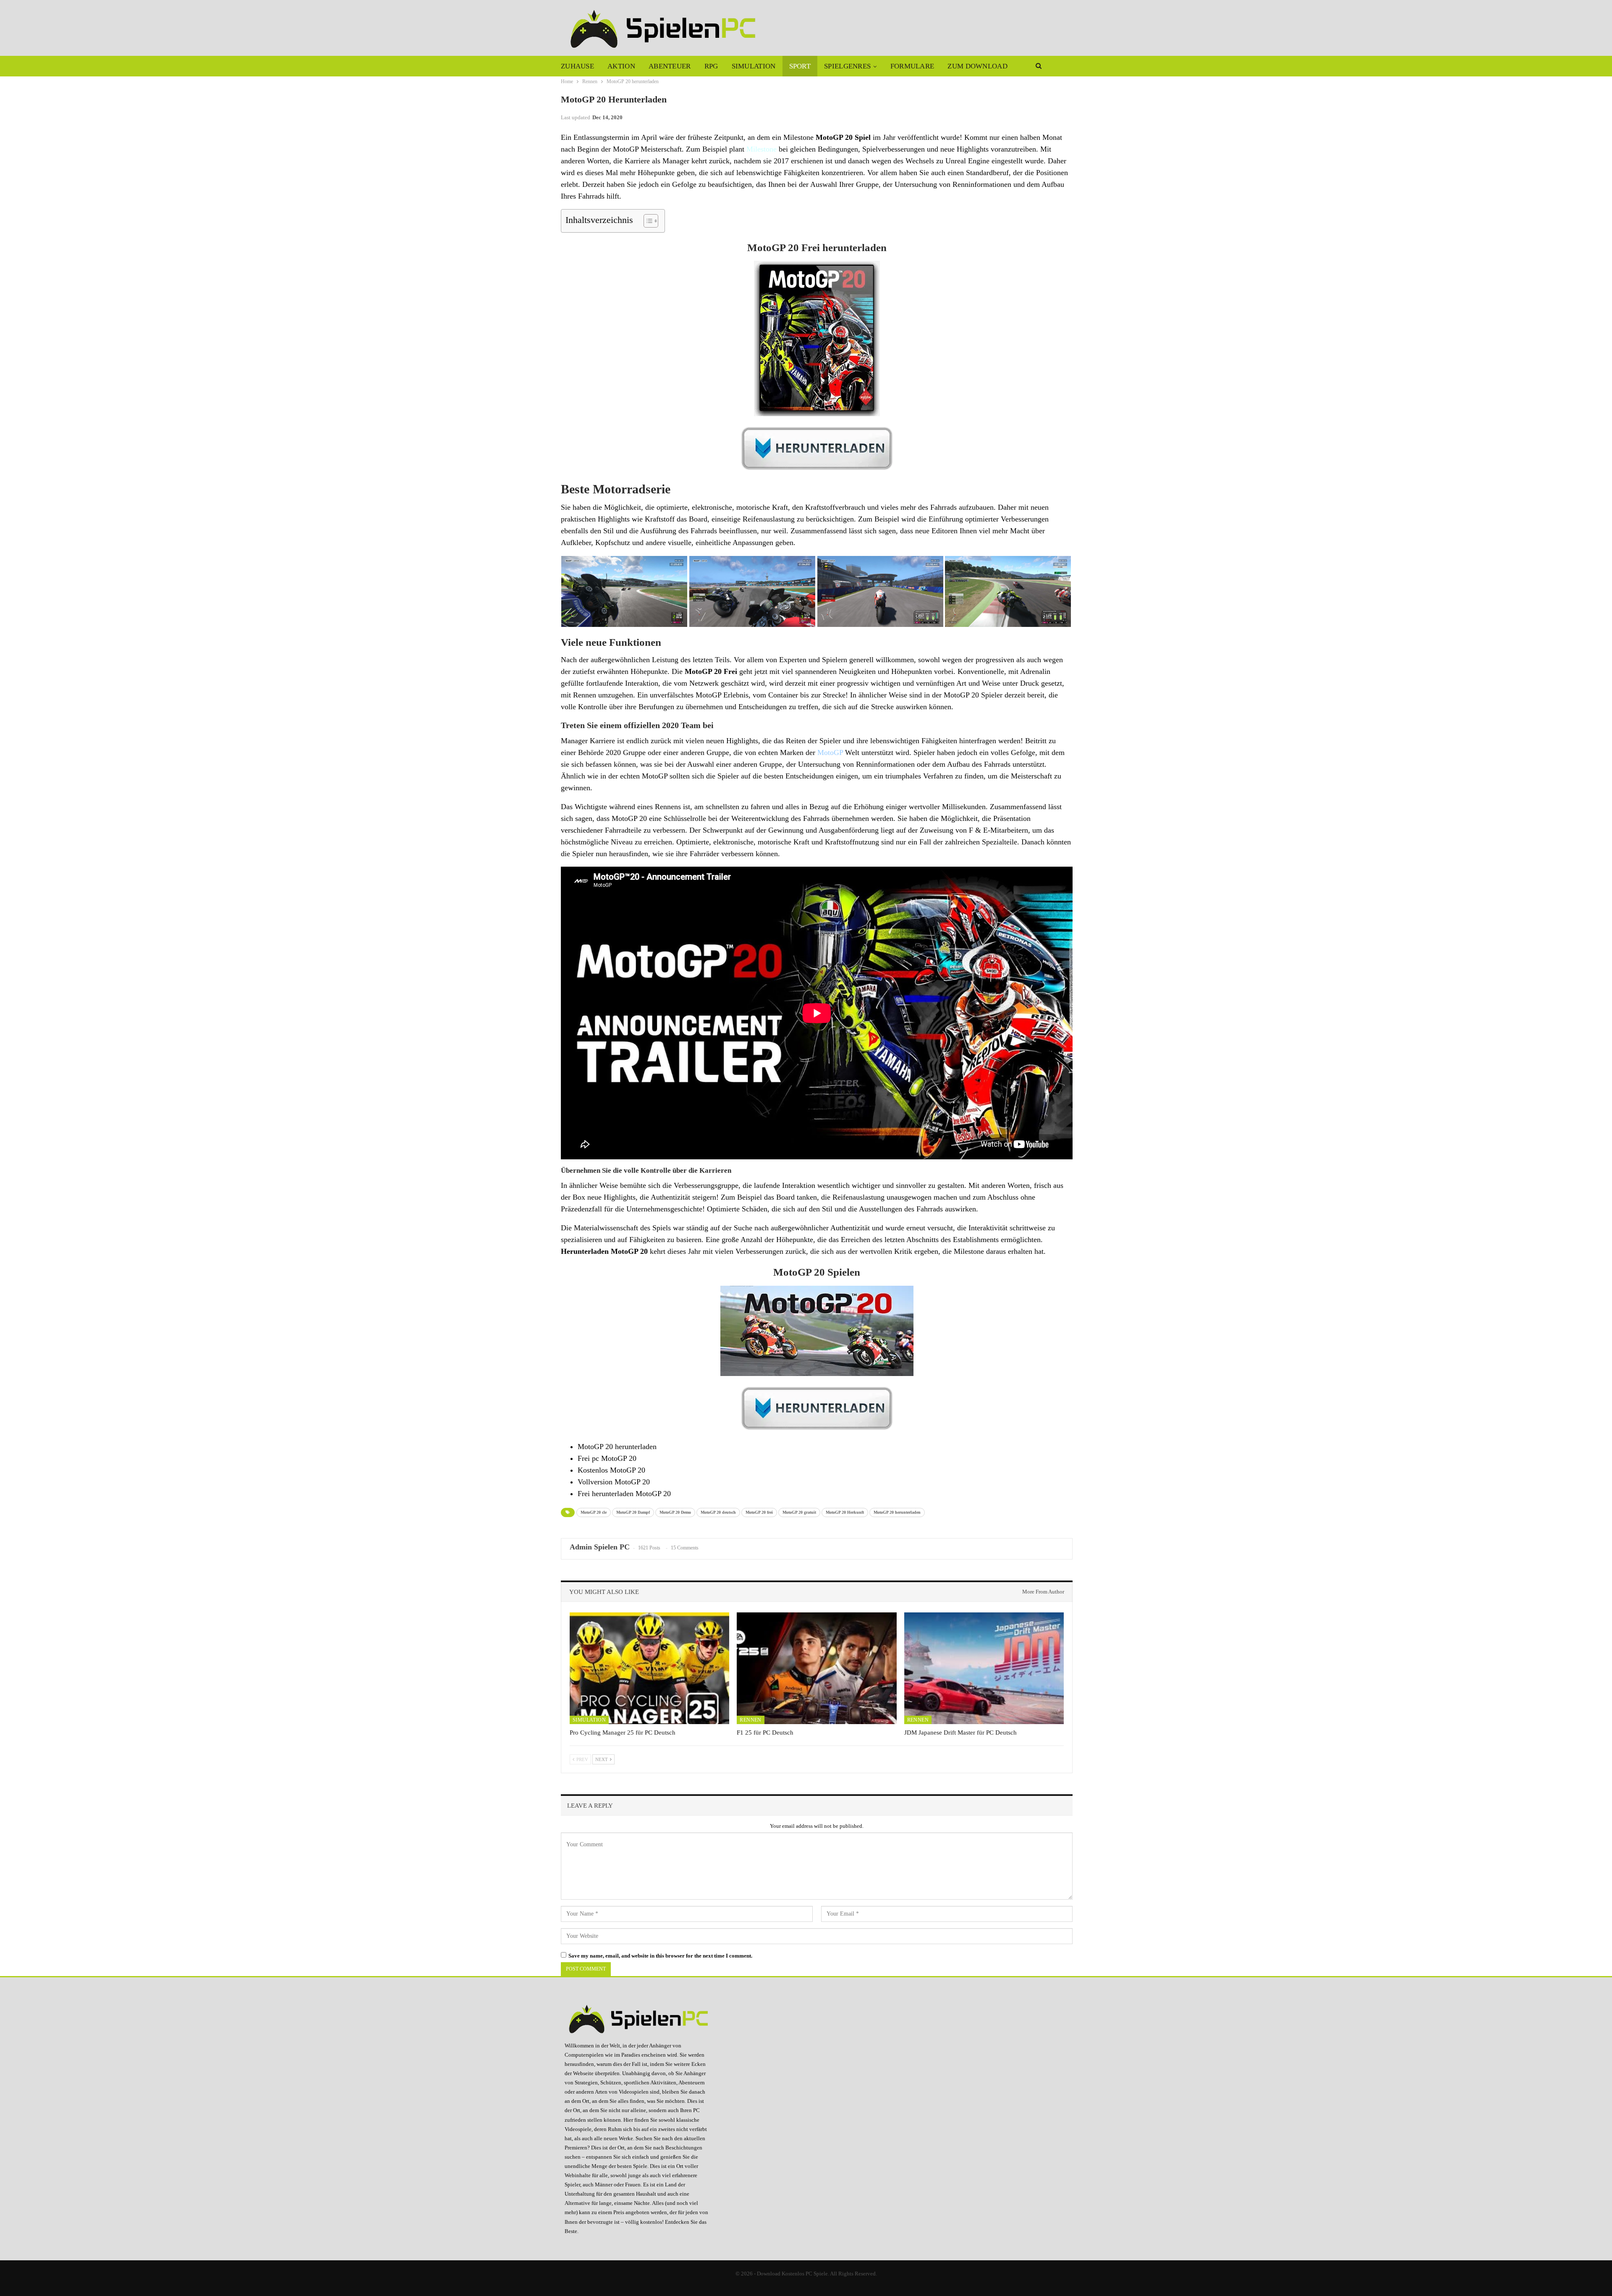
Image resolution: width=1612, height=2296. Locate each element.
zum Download (977, 66)
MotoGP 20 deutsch (718, 1512)
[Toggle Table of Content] (647, 221)
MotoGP (830, 752)
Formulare (912, 66)
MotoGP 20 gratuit (799, 1512)
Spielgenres (847, 66)
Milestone (762, 149)
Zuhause (577, 66)
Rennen (750, 1720)
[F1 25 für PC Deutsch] (816, 1668)
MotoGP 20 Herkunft (845, 1512)
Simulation (754, 66)
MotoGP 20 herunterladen (897, 1512)
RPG (711, 66)
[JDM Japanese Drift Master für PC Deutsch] (984, 1668)
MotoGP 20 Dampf (633, 1512)
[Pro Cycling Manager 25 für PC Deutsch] (649, 1668)
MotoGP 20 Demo (675, 1512)
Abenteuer (670, 66)
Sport (800, 66)
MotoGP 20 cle (594, 1512)
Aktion (621, 66)
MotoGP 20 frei (759, 1512)
